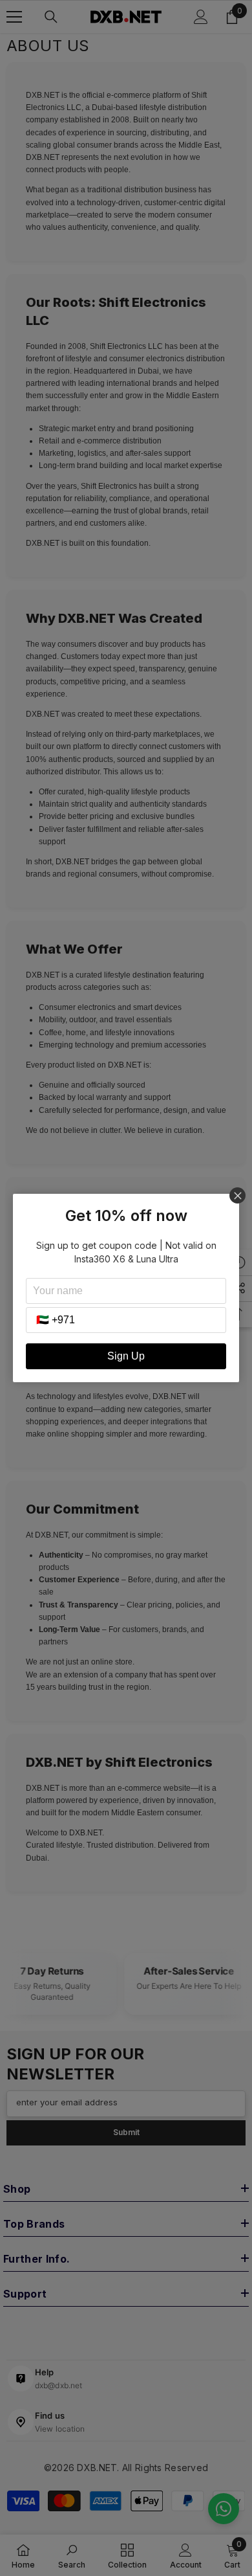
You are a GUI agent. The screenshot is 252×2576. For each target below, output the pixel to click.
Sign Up (126, 1356)
